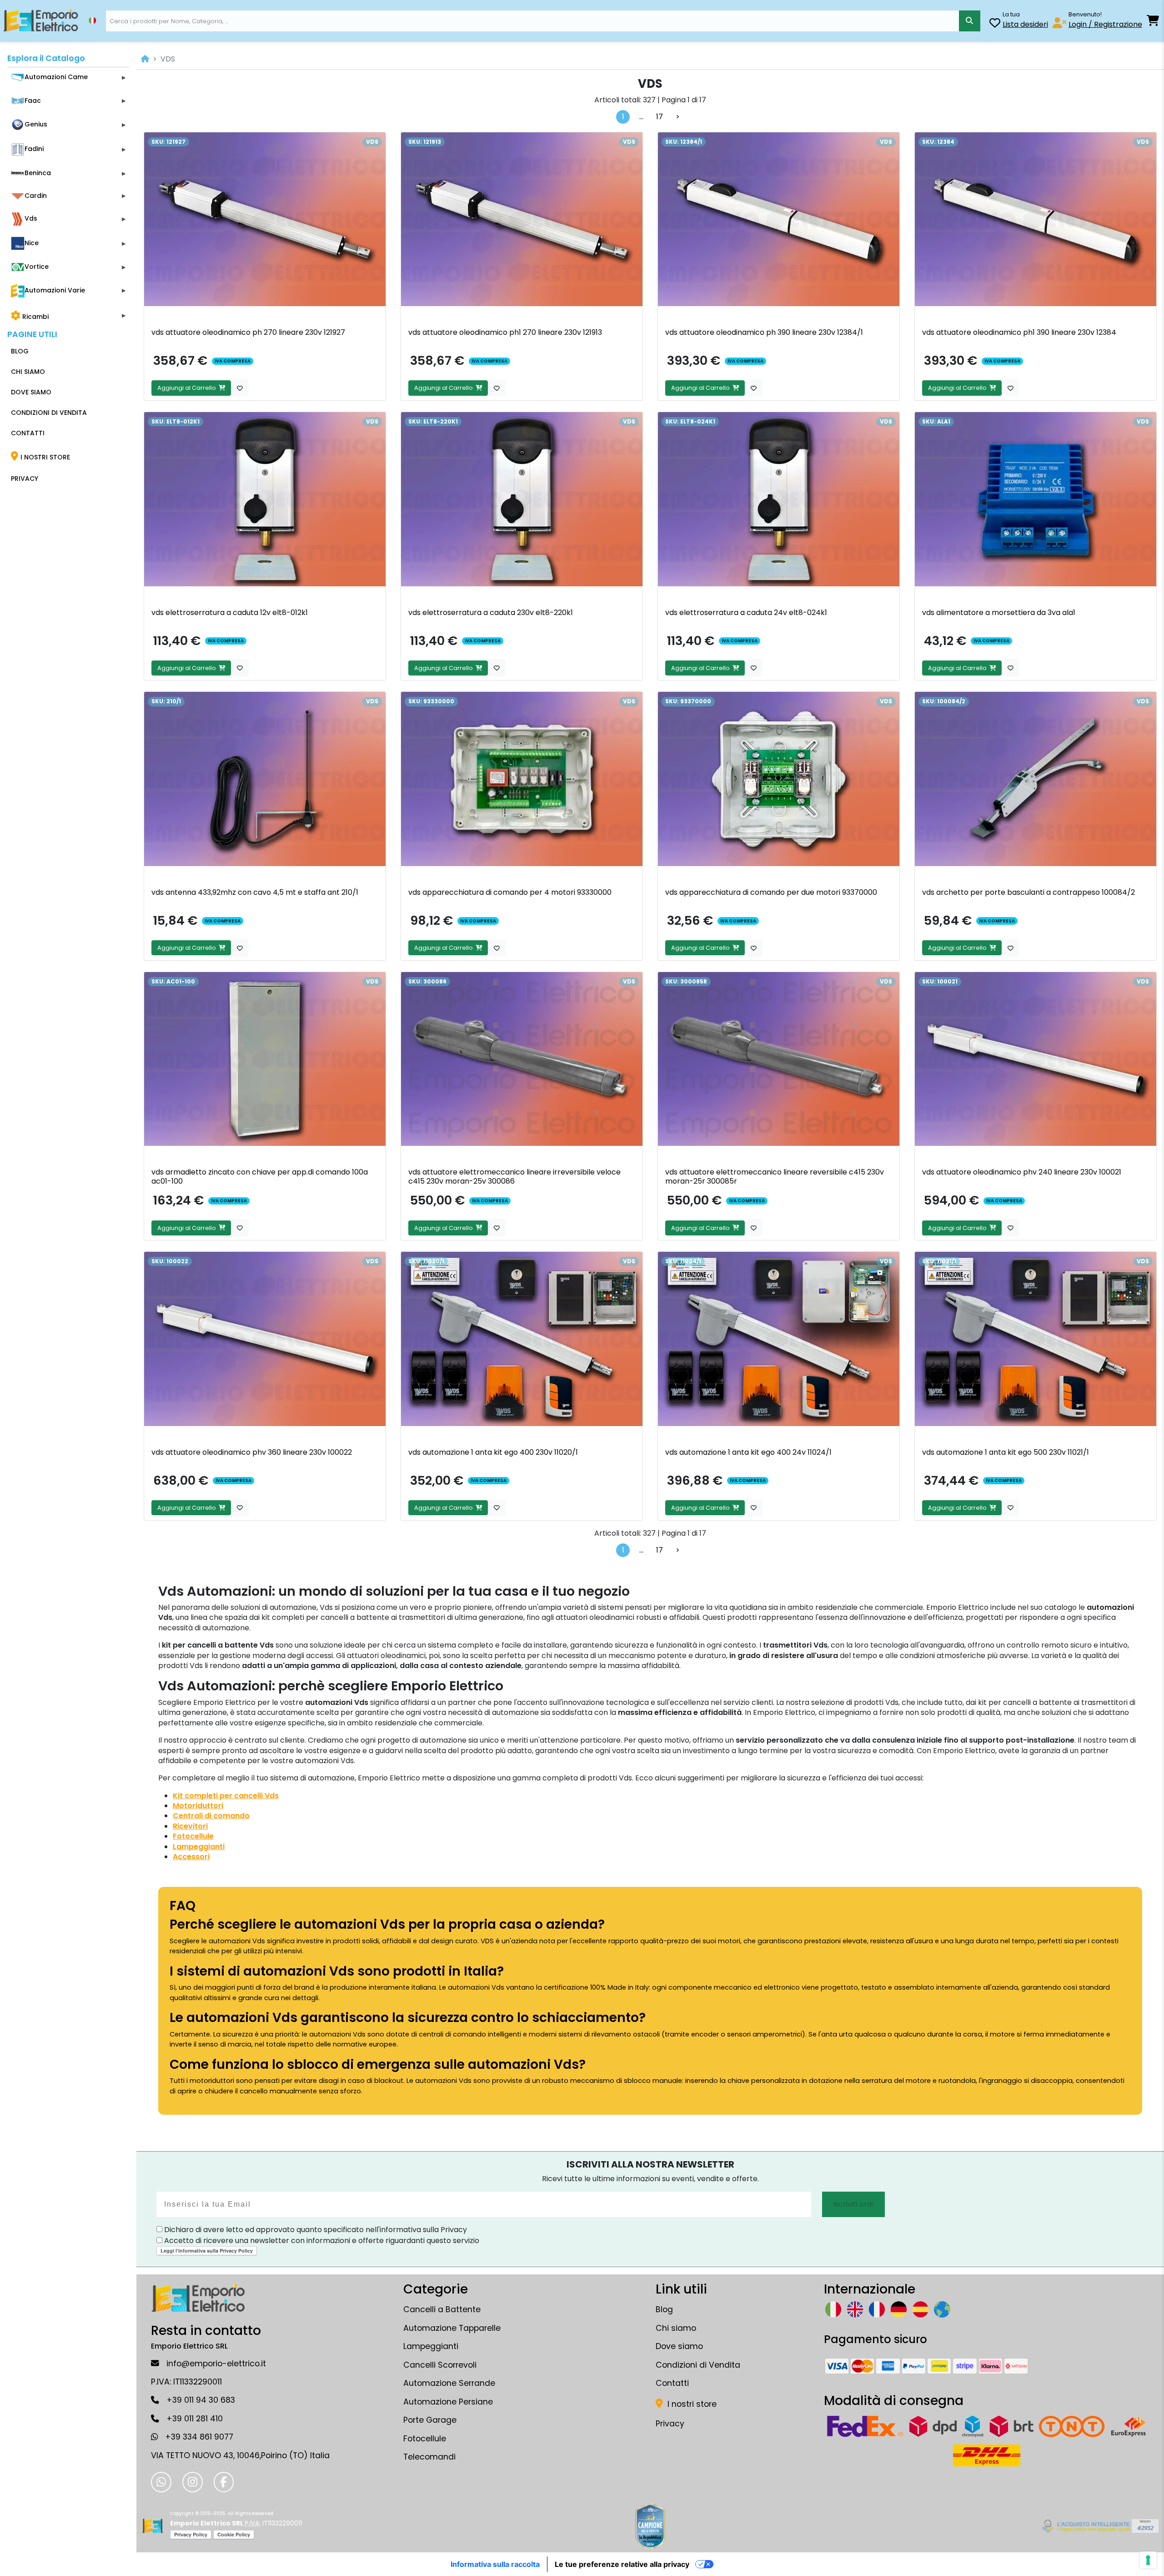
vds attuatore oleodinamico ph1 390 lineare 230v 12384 (1019, 332)
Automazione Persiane (448, 2402)
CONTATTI (28, 433)
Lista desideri (1025, 24)
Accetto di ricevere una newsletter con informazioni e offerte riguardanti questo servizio (321, 2241)
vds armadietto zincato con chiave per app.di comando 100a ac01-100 (260, 1177)
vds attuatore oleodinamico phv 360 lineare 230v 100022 (252, 1452)
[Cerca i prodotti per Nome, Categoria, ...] (970, 21)
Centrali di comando (211, 1816)
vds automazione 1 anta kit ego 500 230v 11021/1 (1006, 1452)
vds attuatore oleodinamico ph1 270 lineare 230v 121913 (505, 332)
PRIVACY (25, 479)
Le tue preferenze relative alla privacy (622, 2564)
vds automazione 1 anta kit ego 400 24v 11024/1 (748, 1452)
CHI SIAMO (28, 372)
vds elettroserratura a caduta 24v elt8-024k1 (746, 612)
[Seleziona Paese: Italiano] (92, 20)
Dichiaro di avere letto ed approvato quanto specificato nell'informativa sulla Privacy (315, 2230)
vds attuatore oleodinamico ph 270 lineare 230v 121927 (248, 332)
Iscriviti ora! (853, 2204)
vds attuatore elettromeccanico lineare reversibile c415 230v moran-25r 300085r (775, 1177)
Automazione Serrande (449, 2383)
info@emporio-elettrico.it (216, 2364)
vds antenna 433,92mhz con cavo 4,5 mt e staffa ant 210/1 (255, 892)
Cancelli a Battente (442, 2309)
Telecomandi (429, 2457)
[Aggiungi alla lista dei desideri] (240, 388)
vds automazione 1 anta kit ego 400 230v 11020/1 (493, 1452)
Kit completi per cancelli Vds (226, 1796)
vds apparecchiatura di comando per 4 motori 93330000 (510, 892)
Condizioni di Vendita (698, 2365)
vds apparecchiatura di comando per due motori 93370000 (771, 892)
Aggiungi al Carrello (188, 388)
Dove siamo (679, 2346)
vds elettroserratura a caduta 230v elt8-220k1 (491, 612)
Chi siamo (676, 2328)
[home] (145, 59)
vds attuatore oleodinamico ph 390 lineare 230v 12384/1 (764, 332)
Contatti (672, 2383)
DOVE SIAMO (31, 392)
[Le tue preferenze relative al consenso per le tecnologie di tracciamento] (1148, 2560)
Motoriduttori (198, 1806)
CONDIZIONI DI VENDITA (49, 413)
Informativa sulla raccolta (495, 2564)
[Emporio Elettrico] (41, 21)
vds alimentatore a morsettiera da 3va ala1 (999, 612)
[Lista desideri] (995, 24)
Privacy (670, 2424)
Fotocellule (193, 1836)
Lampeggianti (199, 1847)
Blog (664, 2309)
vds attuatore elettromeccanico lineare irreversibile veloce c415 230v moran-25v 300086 (514, 1177)
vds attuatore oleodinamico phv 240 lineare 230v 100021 (1022, 1172)
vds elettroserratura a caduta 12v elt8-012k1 (230, 612)
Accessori (191, 1857)
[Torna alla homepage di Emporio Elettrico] (153, 2526)
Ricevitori (190, 1826)
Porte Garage (430, 2420)
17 (660, 117)
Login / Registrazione (1105, 24)
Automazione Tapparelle (452, 2328)
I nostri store (691, 2404)
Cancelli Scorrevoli (440, 2365)
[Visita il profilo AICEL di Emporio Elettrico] (1099, 2526)
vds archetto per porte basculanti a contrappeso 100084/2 (1029, 892)
